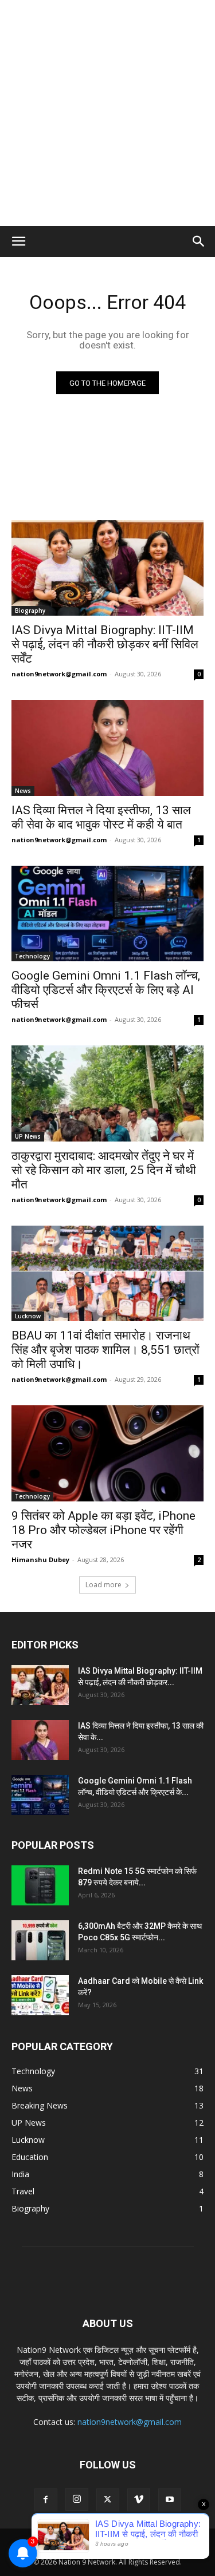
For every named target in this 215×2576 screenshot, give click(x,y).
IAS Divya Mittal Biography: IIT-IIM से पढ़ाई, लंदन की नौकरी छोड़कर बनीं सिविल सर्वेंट (105, 644)
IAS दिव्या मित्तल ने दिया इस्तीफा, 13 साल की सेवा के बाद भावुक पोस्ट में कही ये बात (101, 817)
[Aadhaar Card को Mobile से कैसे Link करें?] (40, 1995)
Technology (32, 956)
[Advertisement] (107, 113)
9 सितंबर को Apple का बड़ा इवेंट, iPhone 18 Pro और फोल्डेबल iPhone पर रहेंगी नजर (103, 1530)
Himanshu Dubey (40, 1560)
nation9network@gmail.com (59, 674)
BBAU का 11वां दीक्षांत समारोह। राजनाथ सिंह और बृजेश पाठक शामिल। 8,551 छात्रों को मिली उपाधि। (105, 1350)
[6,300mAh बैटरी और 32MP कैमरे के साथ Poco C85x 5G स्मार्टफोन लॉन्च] (40, 1940)
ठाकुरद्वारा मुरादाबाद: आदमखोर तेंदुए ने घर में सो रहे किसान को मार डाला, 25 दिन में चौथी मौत (104, 1170)
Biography (30, 611)
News (23, 791)
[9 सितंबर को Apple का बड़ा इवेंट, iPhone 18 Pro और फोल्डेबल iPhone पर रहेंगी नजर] (107, 1453)
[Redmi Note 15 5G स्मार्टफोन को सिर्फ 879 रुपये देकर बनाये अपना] (40, 1885)
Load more (103, 1585)
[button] (18, 241)
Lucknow (28, 1316)
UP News (28, 1136)
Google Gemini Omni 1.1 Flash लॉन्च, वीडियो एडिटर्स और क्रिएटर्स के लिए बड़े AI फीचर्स (106, 990)
